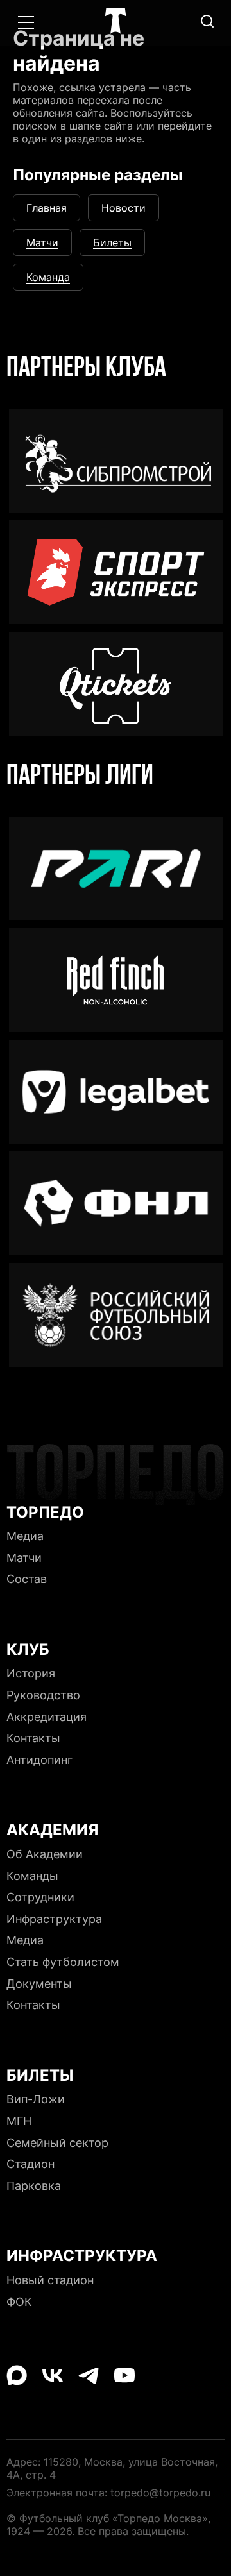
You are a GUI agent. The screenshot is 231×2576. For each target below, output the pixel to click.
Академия (116, 80)
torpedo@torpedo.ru (160, 2493)
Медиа (116, 41)
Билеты (112, 242)
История (31, 1673)
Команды (32, 1876)
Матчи (42, 242)
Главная (47, 208)
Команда (48, 277)
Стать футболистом (63, 1962)
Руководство (43, 1695)
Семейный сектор (57, 2143)
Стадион (30, 2164)
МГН (19, 2121)
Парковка (34, 2186)
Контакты (33, 1738)
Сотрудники (40, 1897)
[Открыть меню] (26, 22)
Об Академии (45, 1854)
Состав (27, 1579)
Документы (39, 1984)
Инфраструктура (54, 1919)
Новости (124, 208)
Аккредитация (47, 1717)
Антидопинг (39, 1760)
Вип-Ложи (36, 2099)
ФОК (19, 2302)
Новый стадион (50, 2280)
